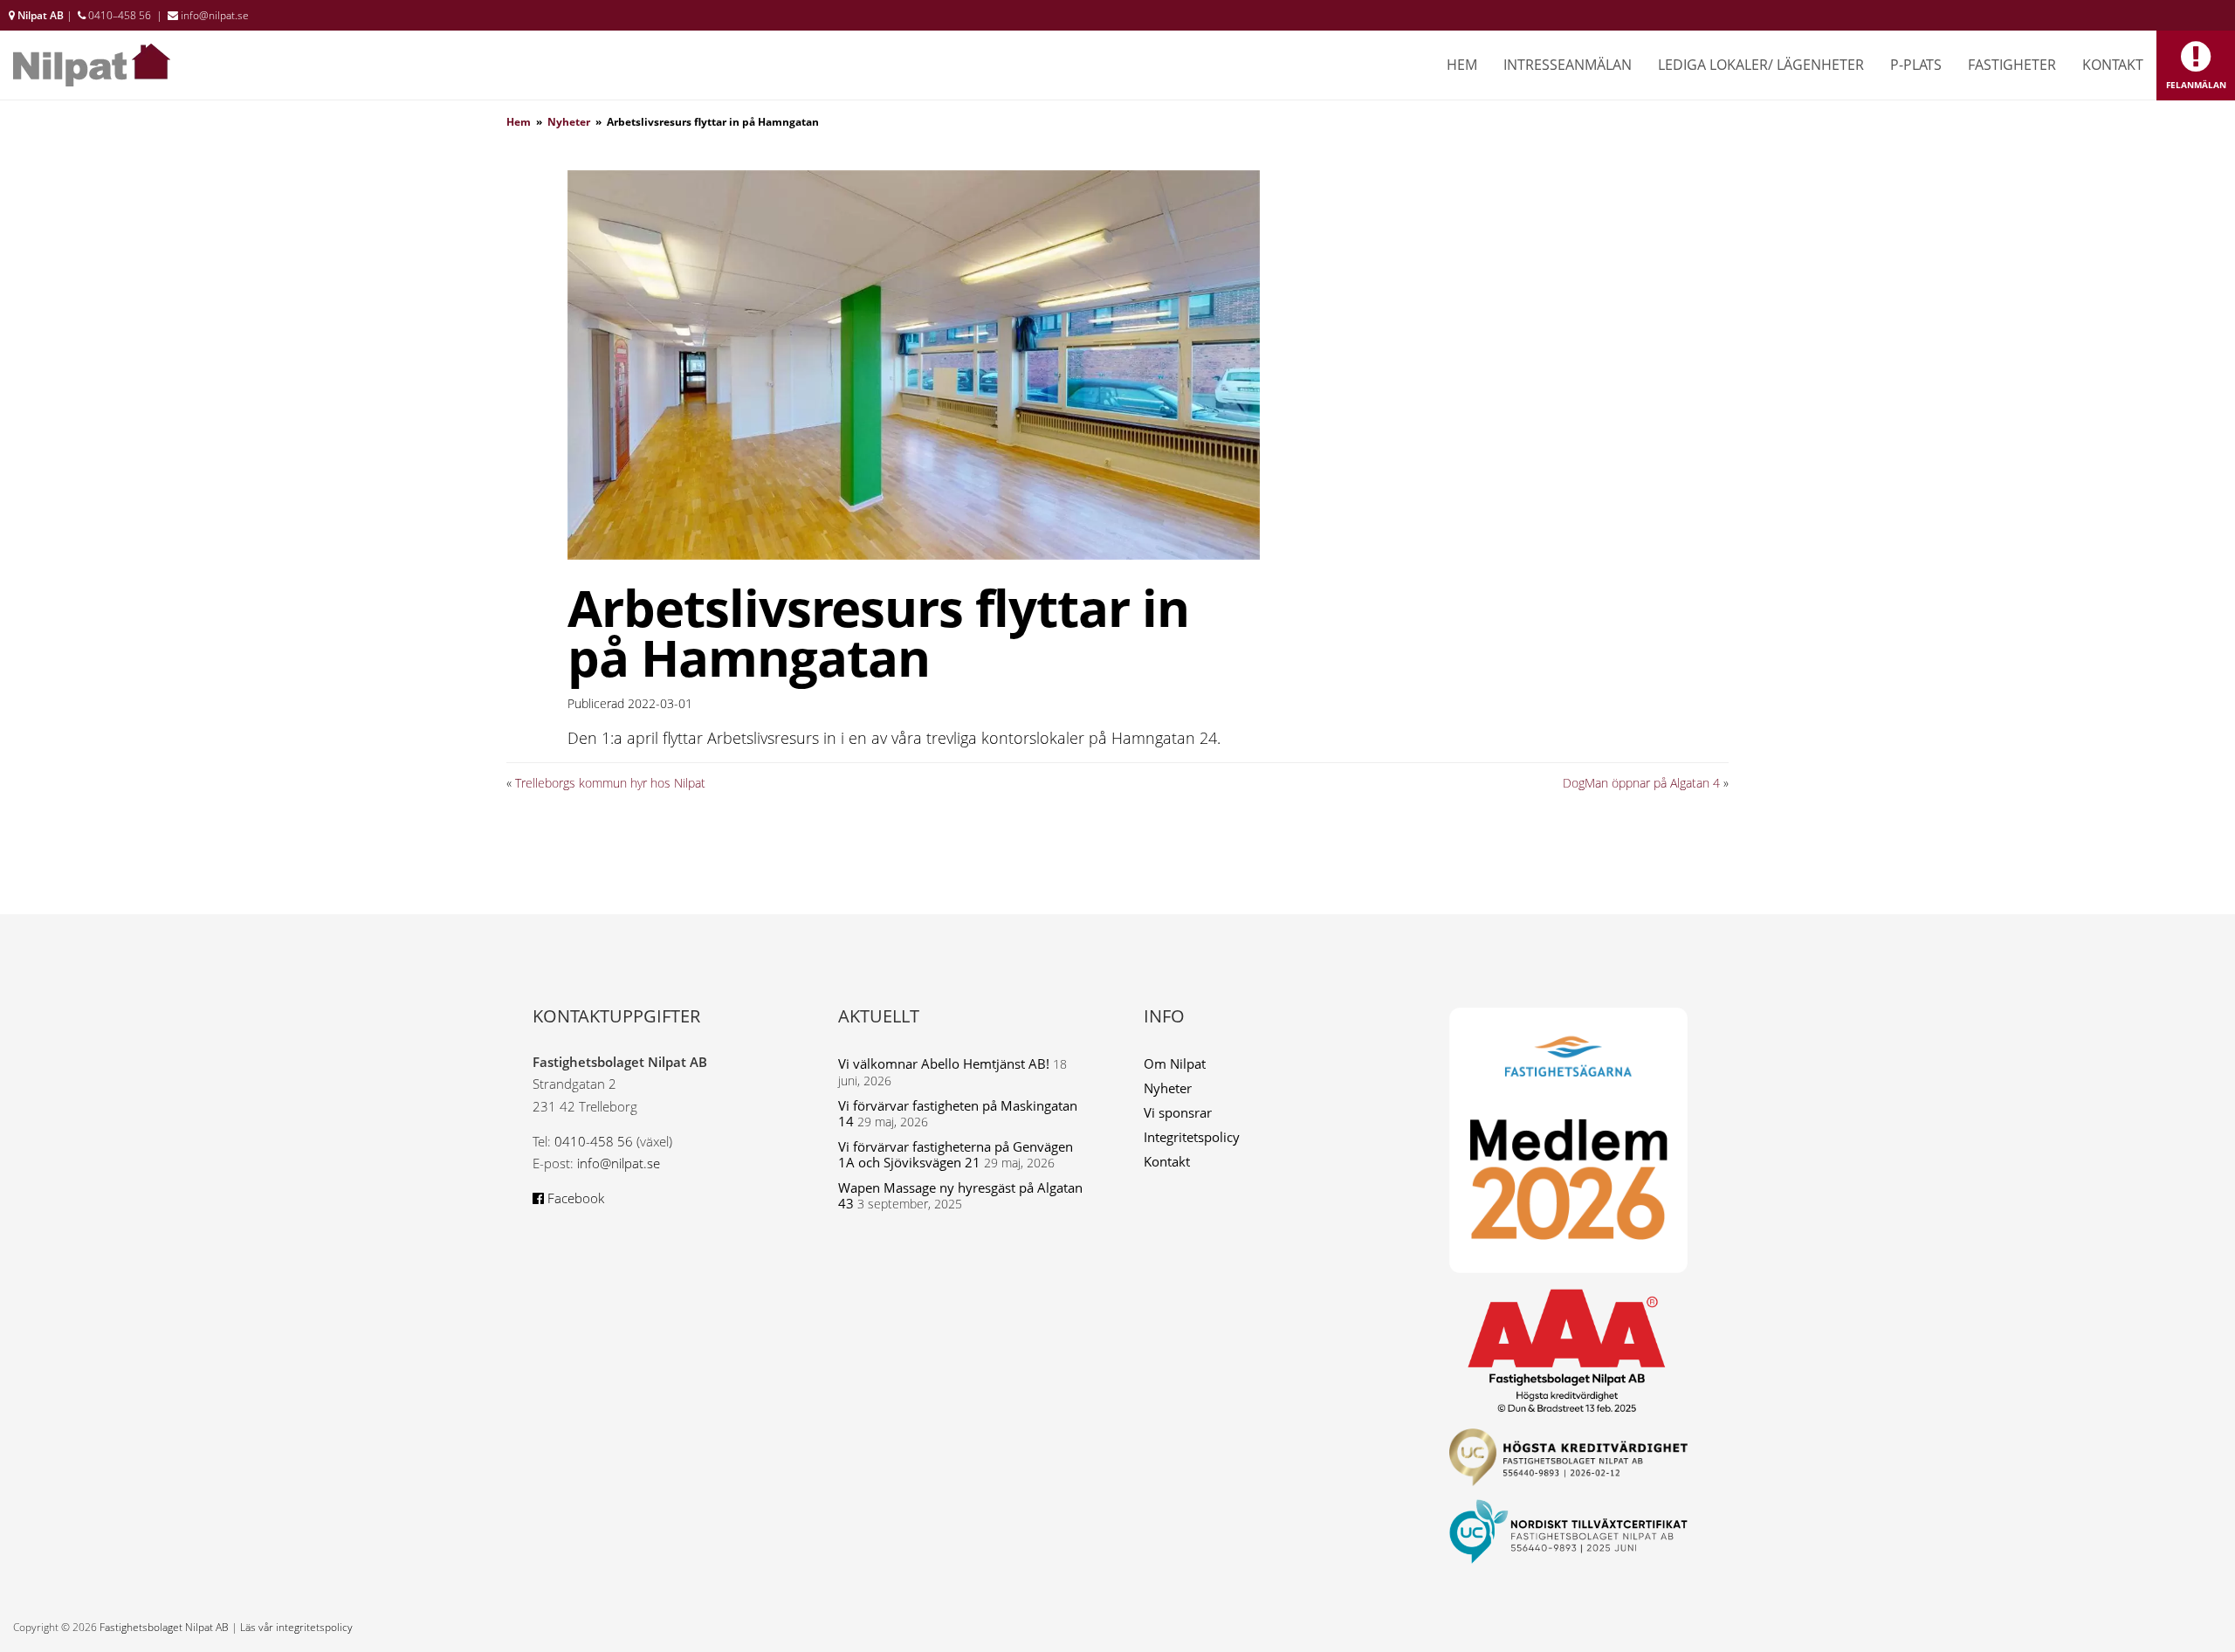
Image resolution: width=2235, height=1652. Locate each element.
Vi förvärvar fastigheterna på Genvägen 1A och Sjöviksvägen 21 (956, 1154)
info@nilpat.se (215, 15)
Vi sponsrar (1178, 1112)
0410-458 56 (594, 1141)
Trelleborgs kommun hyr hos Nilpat (610, 783)
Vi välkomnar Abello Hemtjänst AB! (944, 1063)
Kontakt (2113, 65)
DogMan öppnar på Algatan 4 (1641, 783)
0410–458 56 (120, 15)
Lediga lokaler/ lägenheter (1761, 65)
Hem (1462, 65)
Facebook (574, 1198)
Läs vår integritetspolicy (296, 1627)
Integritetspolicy (1192, 1137)
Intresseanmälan (1568, 65)
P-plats (1916, 65)
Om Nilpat (1175, 1063)
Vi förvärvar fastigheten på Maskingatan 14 (958, 1113)
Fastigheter (2012, 65)
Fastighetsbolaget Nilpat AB (164, 1627)
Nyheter (569, 122)
